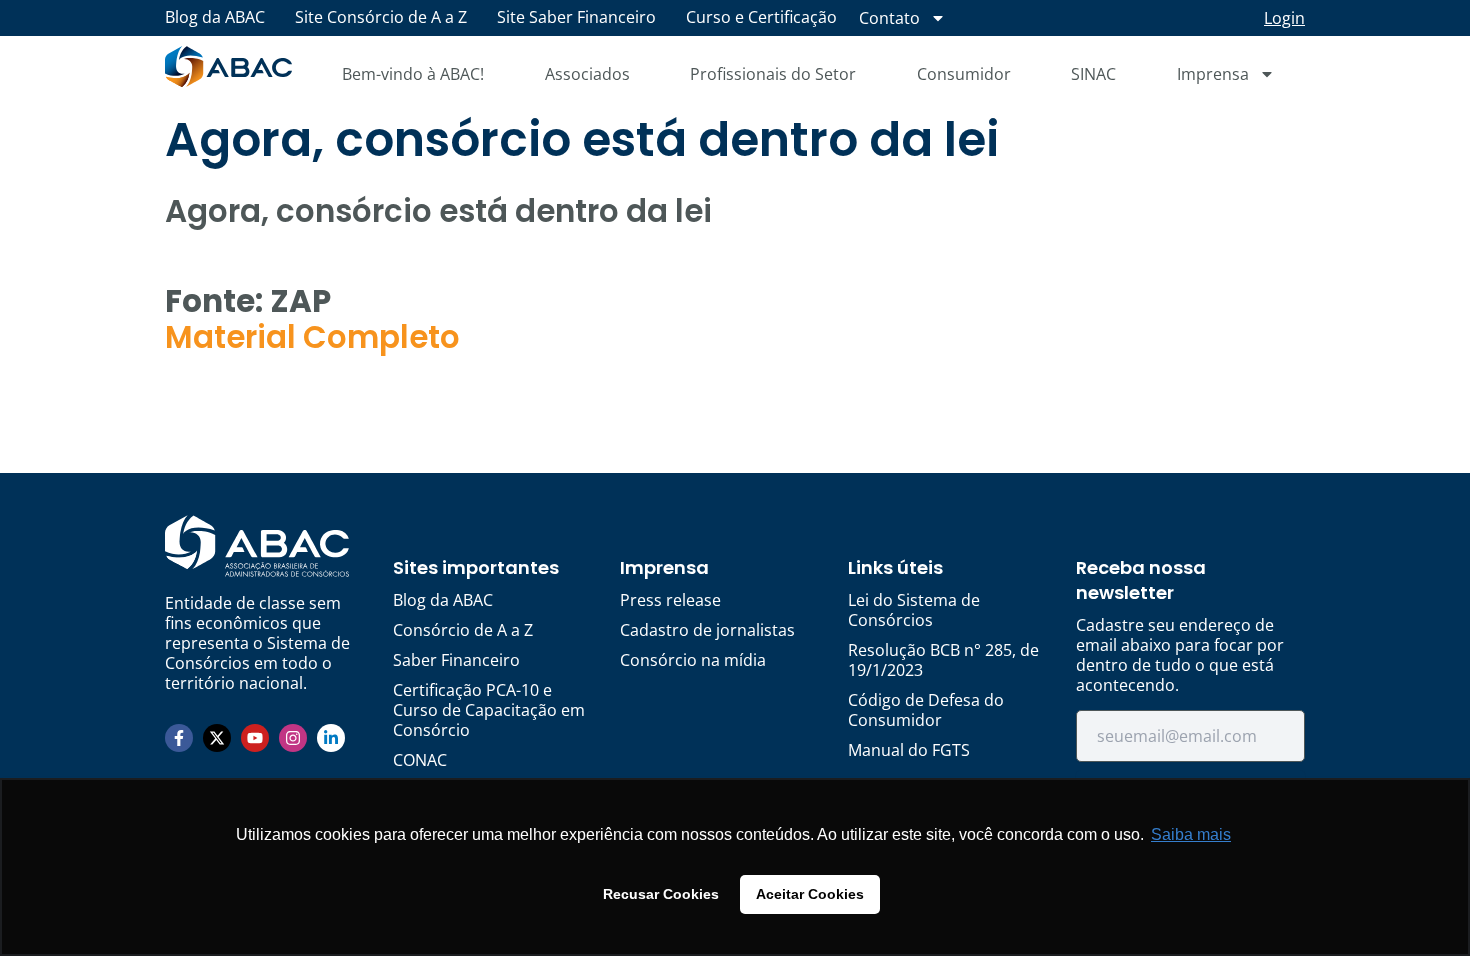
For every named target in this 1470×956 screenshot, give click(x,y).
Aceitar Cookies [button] (810, 894)
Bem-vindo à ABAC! (413, 74)
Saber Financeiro (456, 660)
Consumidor (964, 74)
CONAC (420, 760)
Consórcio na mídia (693, 660)
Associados (587, 74)
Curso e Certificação (761, 17)
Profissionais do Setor (773, 74)
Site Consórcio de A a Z (381, 17)
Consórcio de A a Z (463, 630)
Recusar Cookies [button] (661, 894)
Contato (889, 18)
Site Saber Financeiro (576, 17)
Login (1284, 18)
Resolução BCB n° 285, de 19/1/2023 (943, 660)
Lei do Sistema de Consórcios (914, 610)
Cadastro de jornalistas (707, 630)
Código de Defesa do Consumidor (926, 710)
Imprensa (1213, 74)
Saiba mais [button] (1191, 834)
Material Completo (312, 337)
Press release (670, 600)
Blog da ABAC (215, 17)
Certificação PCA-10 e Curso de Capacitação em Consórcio (489, 710)
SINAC (1093, 74)
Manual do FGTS (909, 750)
